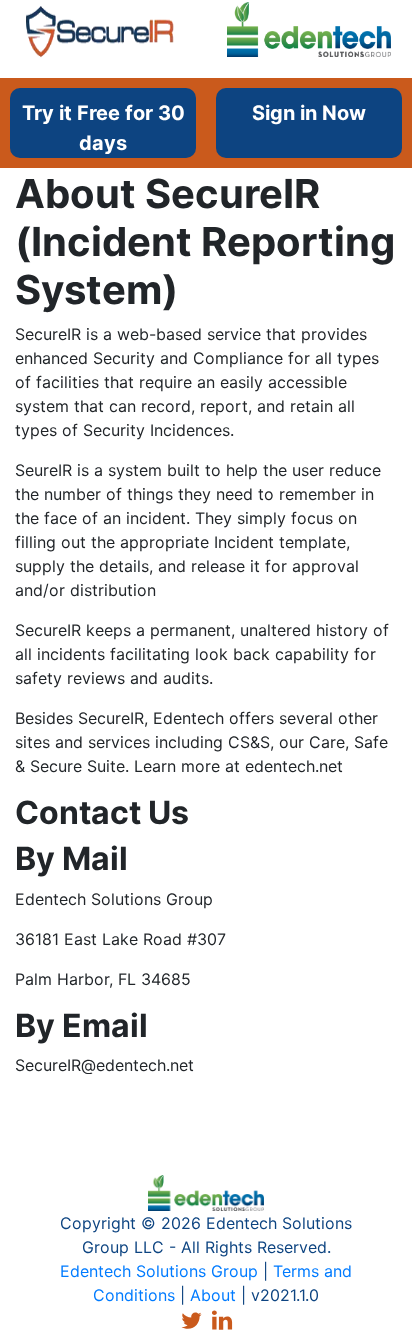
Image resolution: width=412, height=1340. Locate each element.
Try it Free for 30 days (103, 128)
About (213, 1295)
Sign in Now (309, 113)
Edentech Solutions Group (159, 1271)
